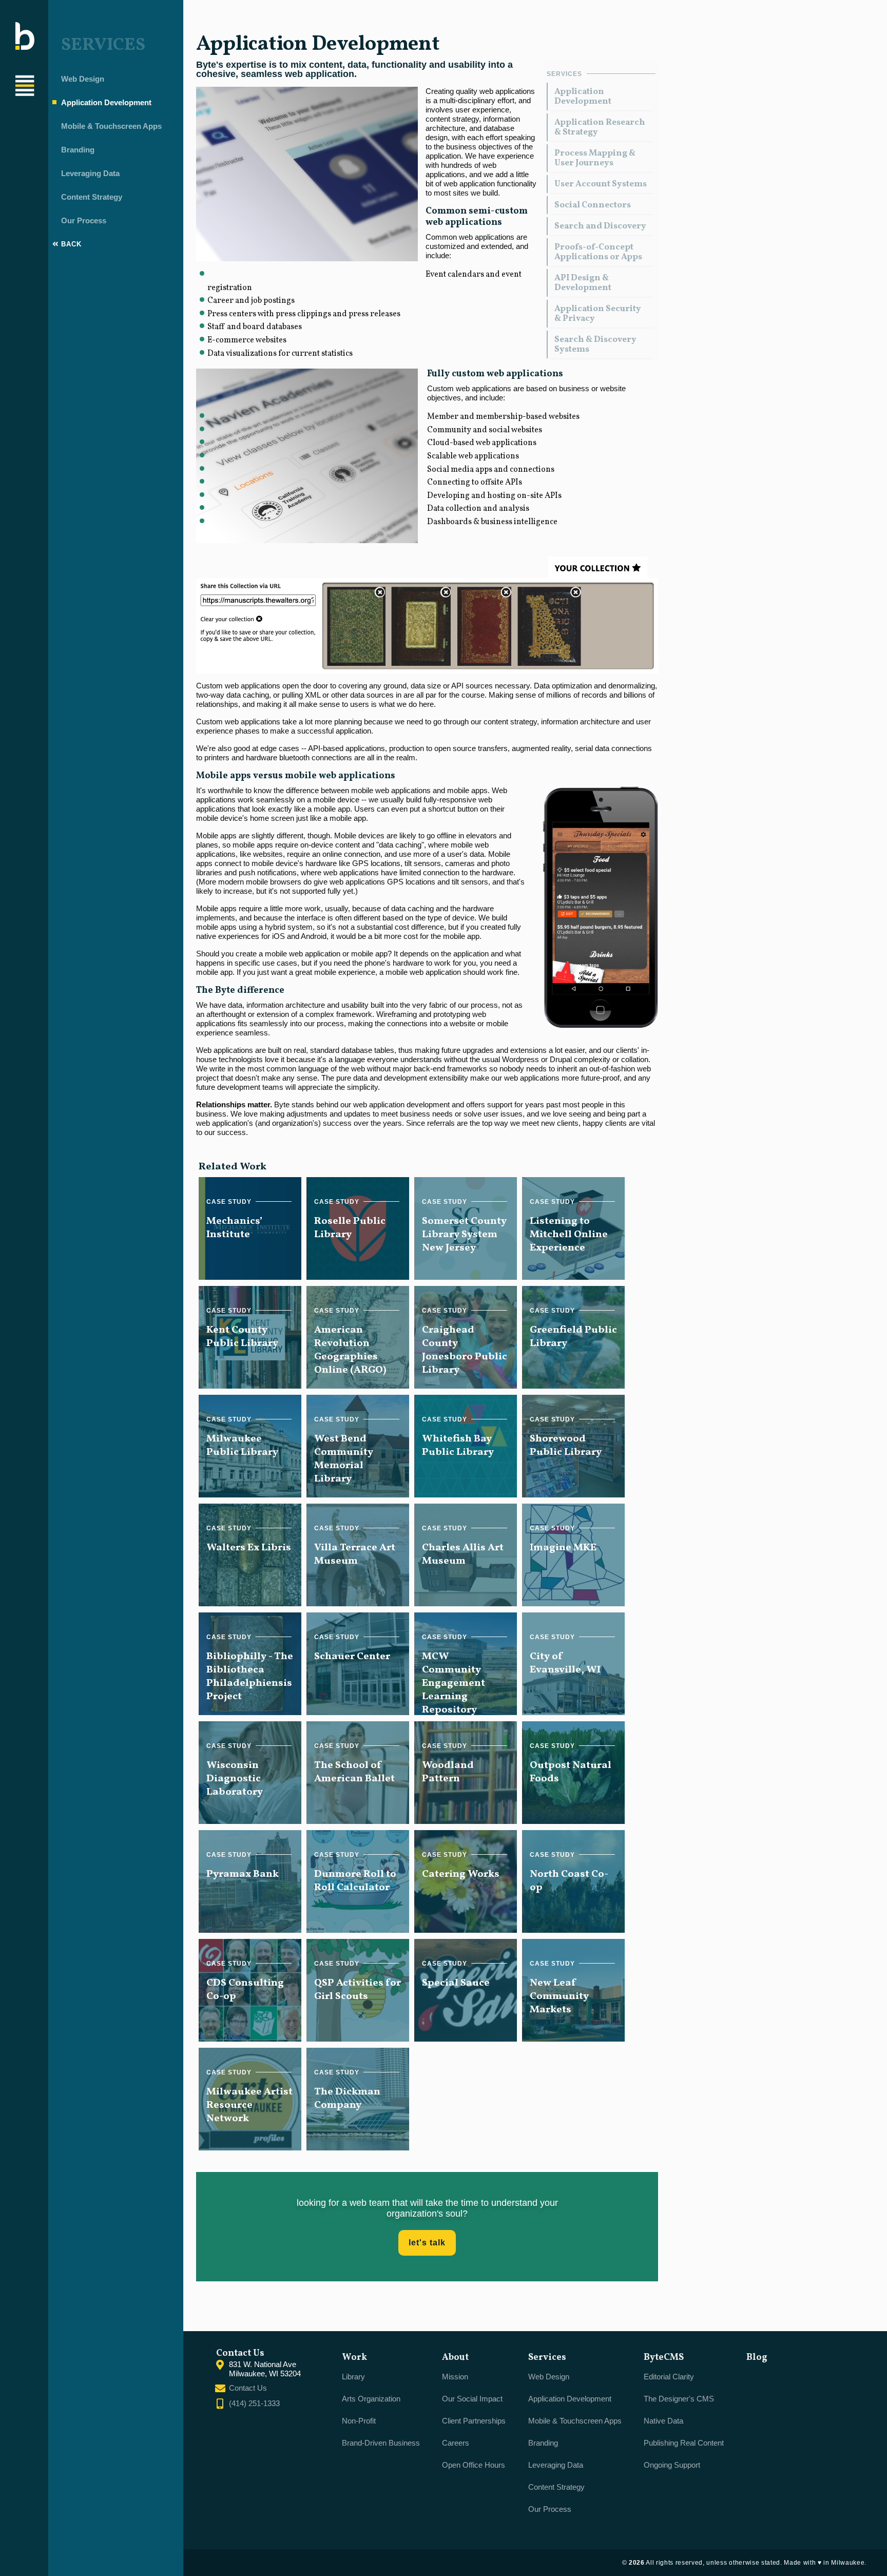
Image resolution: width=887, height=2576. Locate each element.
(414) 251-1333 (254, 2403)
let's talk (427, 2243)
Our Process (84, 220)
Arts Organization (371, 2399)
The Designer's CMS (679, 2399)
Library (353, 2377)
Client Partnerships (474, 2421)
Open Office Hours (474, 2465)
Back (70, 244)
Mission (455, 2377)
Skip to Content (52, 12)
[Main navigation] (25, 87)
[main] (427, 1166)
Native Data (663, 2421)
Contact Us (248, 2388)
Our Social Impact (472, 2399)
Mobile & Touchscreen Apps (111, 126)
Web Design (83, 79)
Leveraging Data (90, 173)
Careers (456, 2443)
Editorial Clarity (669, 2377)
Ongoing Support (672, 2465)
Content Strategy (92, 197)
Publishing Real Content (684, 2443)
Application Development (106, 102)
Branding (78, 150)
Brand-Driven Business (381, 2443)
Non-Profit (359, 2421)
